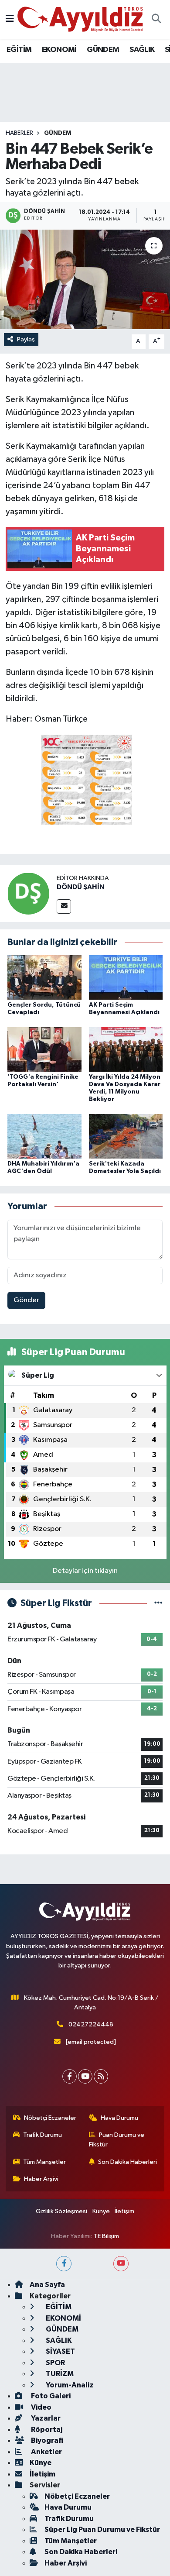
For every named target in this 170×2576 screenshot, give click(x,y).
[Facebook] (70, 2076)
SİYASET (60, 2351)
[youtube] (121, 2264)
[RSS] (101, 2076)
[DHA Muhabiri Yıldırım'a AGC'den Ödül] (44, 1136)
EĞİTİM (19, 50)
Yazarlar (45, 2418)
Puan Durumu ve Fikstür (117, 2140)
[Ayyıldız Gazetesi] (81, 19)
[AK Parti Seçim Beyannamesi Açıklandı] (126, 977)
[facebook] (64, 2264)
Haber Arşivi (41, 2179)
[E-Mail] (64, 906)
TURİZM (59, 2374)
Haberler (19, 133)
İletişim (124, 2211)
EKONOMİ (59, 50)
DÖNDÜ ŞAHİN (81, 887)
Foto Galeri (50, 2396)
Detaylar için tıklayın (85, 1571)
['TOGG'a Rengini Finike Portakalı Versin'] (44, 1049)
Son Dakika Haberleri (127, 2162)
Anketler (46, 2452)
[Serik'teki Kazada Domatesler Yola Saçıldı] (126, 1136)
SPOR (55, 2363)
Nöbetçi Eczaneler (50, 2118)
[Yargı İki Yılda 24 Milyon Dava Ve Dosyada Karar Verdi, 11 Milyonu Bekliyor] (126, 1049)
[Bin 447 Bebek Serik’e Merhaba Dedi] (85, 280)
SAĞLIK (142, 50)
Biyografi (46, 2440)
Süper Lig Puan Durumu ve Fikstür (102, 2530)
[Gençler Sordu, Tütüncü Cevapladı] (44, 977)
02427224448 (91, 2024)
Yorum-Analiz (69, 2385)
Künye (101, 2211)
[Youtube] (85, 2076)
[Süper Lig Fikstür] (158, 1603)
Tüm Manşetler (44, 2162)
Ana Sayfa (47, 2285)
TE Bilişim (106, 2236)
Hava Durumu (119, 2118)
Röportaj (46, 2430)
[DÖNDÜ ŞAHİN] (28, 893)
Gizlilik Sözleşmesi (61, 2211)
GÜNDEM (103, 50)
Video (41, 2407)
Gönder (26, 1300)
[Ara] (156, 20)
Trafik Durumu (42, 2135)
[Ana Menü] (10, 19)
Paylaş (26, 339)
